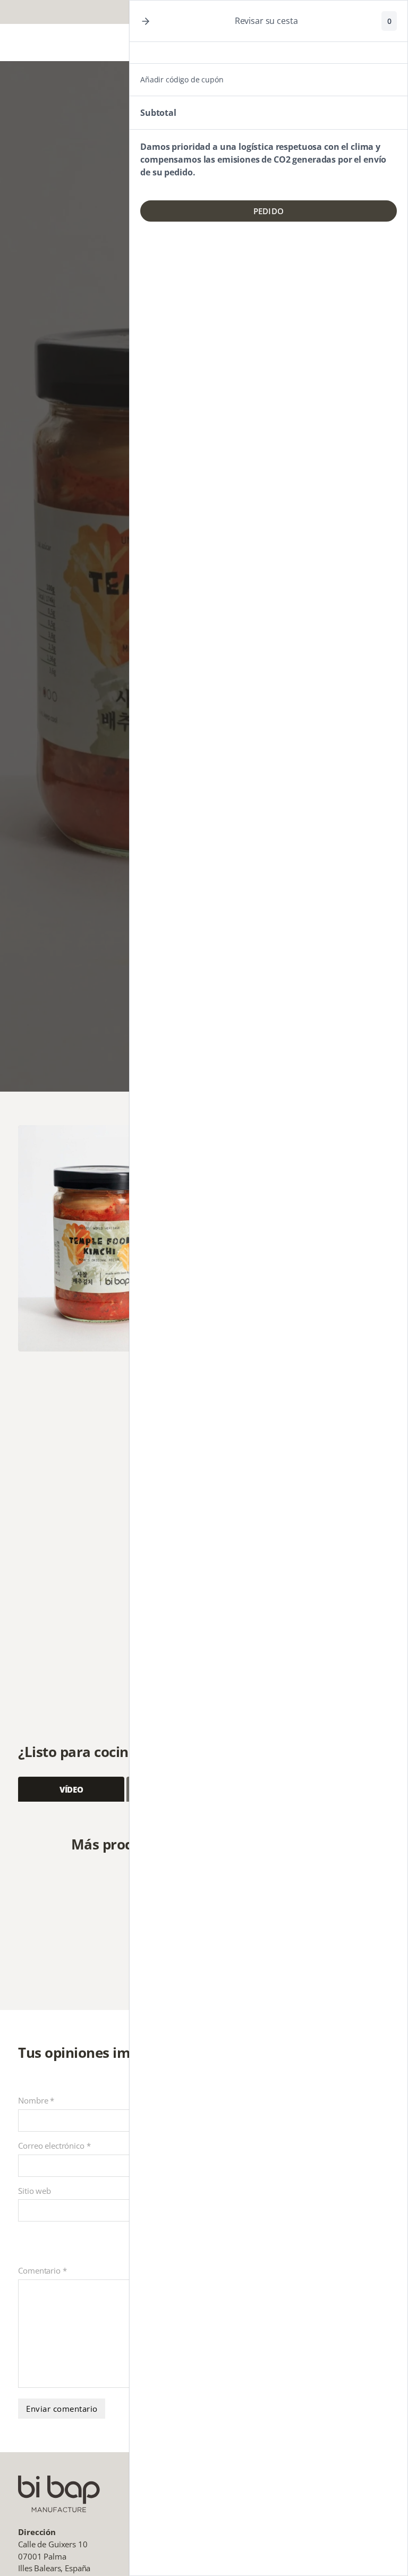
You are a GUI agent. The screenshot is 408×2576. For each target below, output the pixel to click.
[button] (146, 21)
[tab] (71, 1789)
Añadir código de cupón (182, 79)
